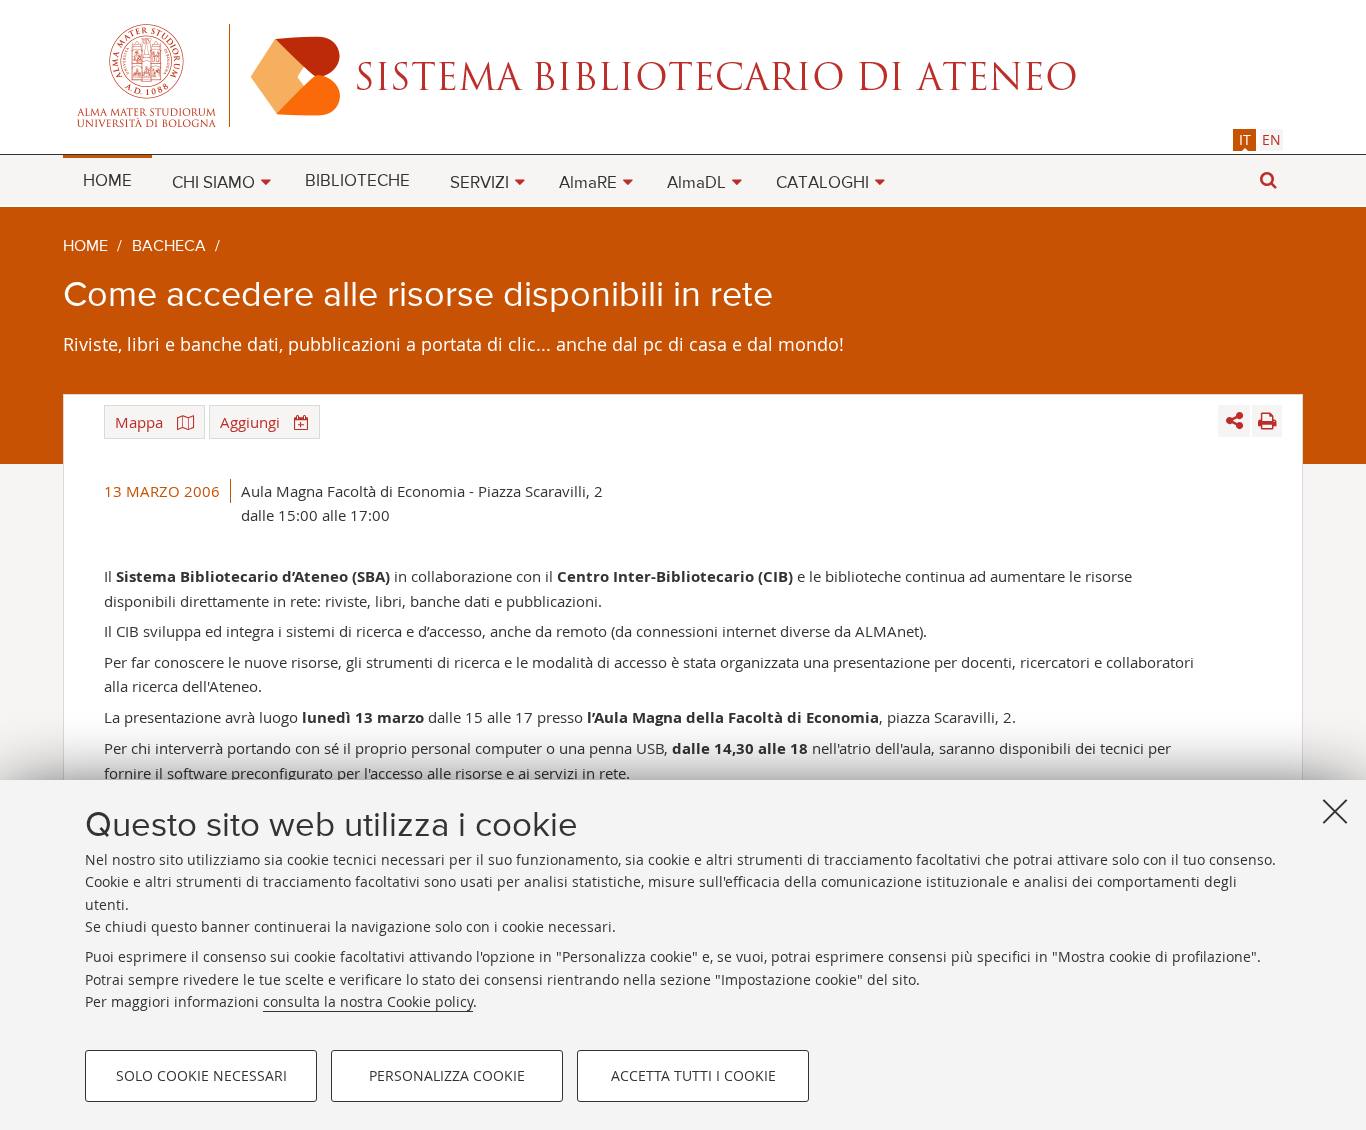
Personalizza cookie (447, 1075)
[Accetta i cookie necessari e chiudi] (1335, 811)
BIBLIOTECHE (357, 181)
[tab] (1244, 139)
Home (85, 247)
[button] (1268, 180)
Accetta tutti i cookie (693, 1075)
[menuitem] (107, 180)
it (1245, 139)
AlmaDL (696, 183)
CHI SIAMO (213, 183)
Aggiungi (252, 422)
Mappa (141, 422)
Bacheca (169, 247)
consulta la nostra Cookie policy (368, 1001)
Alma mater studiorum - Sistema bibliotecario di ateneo (683, 75)
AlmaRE (588, 183)
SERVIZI (479, 183)
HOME (107, 181)
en (1271, 139)
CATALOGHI (822, 183)
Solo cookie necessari (201, 1075)
